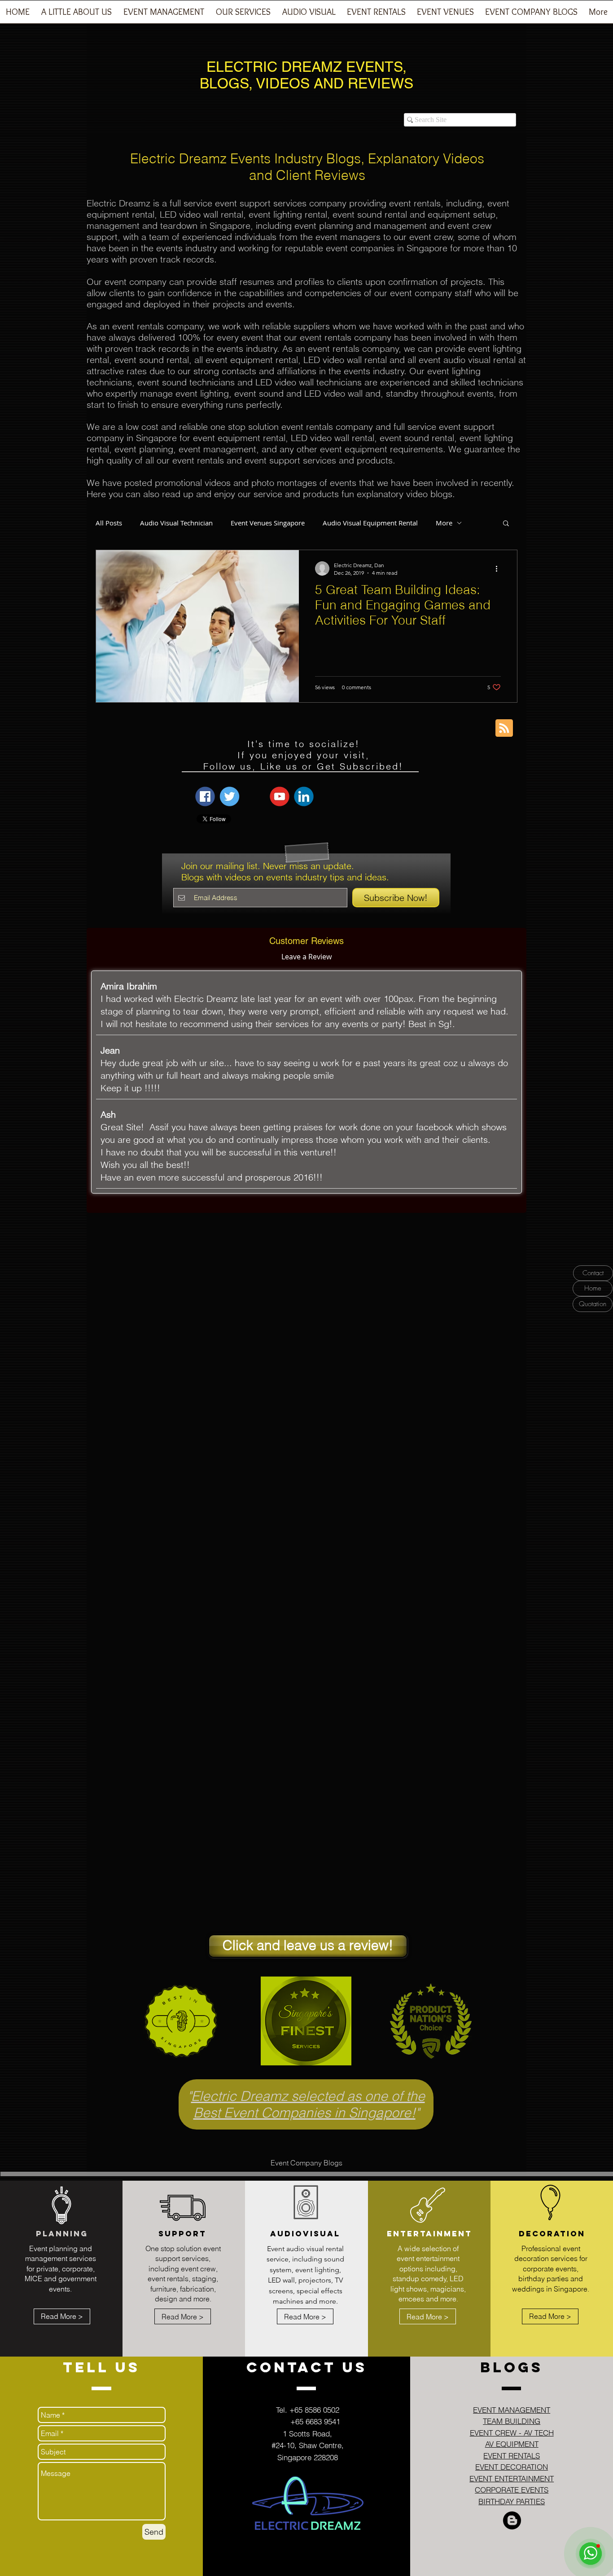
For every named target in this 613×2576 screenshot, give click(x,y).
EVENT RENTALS (512, 2456)
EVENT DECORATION (512, 2467)
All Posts (109, 523)
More (444, 523)
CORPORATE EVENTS (512, 2490)
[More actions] (499, 569)
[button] (164, 15)
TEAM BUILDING (512, 2421)
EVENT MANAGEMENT (512, 2410)
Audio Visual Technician (176, 523)
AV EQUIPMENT (512, 2444)
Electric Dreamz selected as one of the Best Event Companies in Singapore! (308, 2104)
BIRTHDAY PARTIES (512, 2501)
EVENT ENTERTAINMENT (512, 2478)
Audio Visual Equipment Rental (370, 523)
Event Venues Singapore (268, 523)
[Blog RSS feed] (504, 728)
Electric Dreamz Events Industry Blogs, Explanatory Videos (307, 159)
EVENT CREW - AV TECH (512, 2433)
